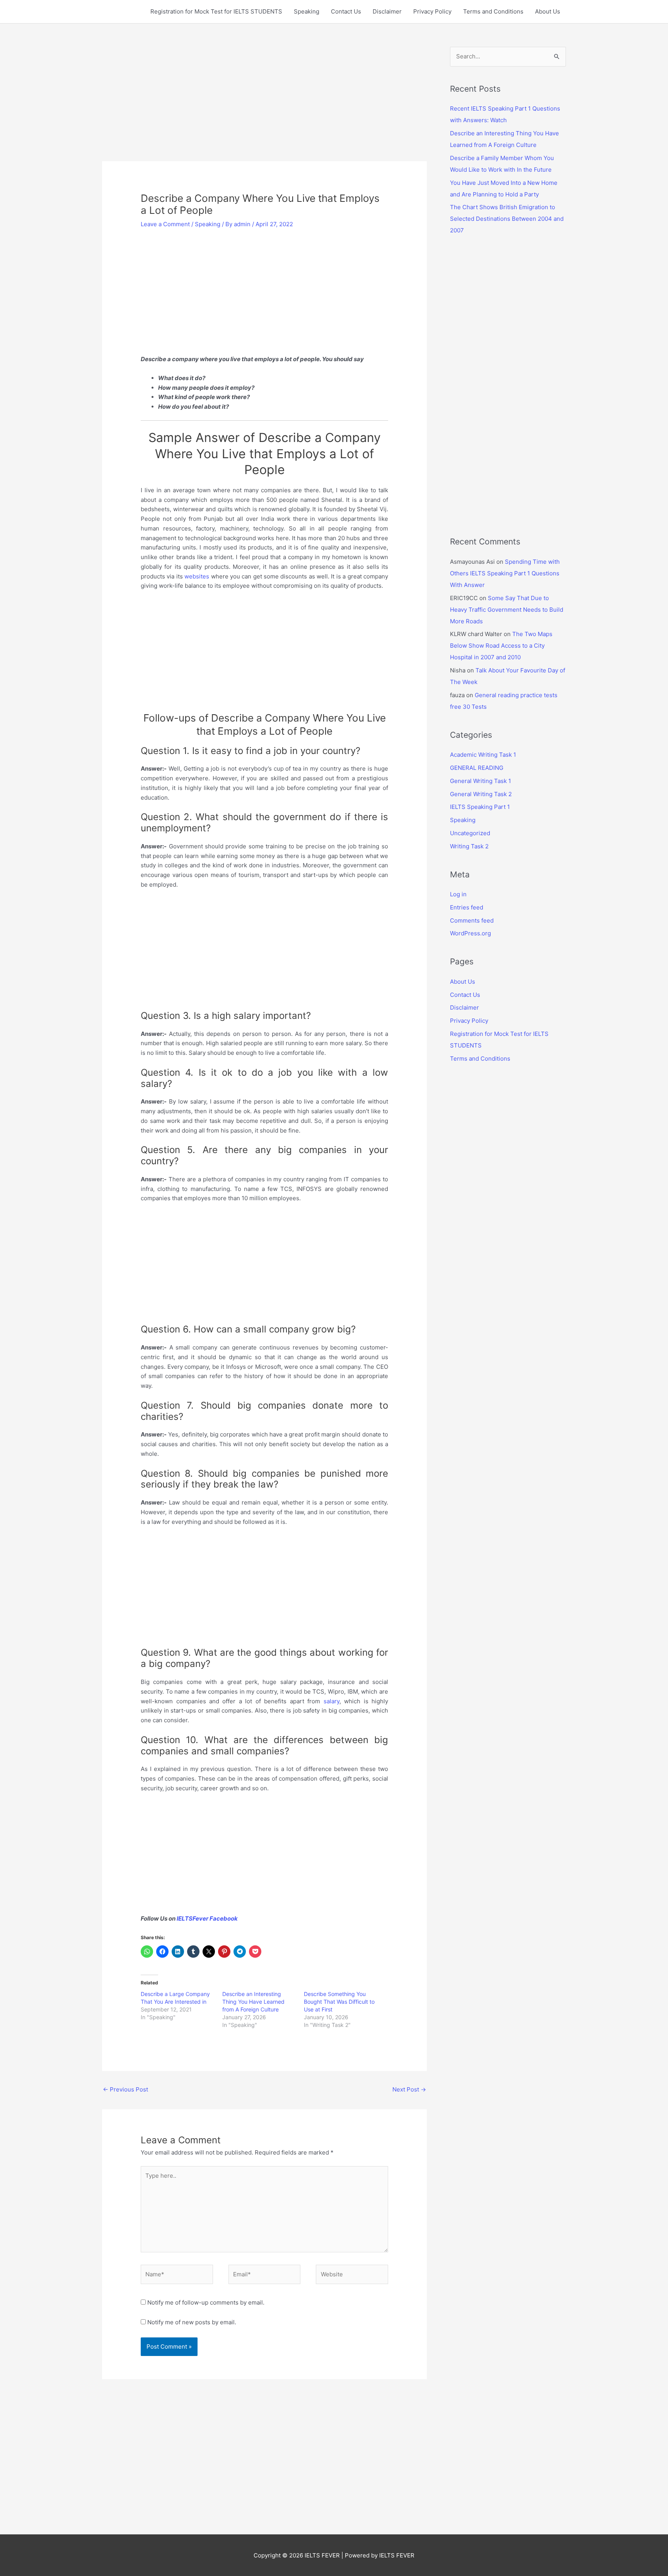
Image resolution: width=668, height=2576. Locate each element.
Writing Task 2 (469, 846)
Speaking (307, 11)
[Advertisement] (264, 104)
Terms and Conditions (493, 11)
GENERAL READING (477, 768)
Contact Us (346, 11)
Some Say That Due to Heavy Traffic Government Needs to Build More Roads (507, 610)
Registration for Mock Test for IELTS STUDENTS (216, 11)
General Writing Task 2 (481, 794)
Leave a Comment (165, 224)
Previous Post (125, 2089)
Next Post (409, 2089)
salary (331, 1701)
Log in (458, 894)
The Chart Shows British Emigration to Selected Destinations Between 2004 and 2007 (507, 219)
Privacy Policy (432, 11)
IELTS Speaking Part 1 (480, 807)
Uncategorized (470, 833)
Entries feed (467, 907)
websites (197, 576)
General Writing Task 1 (481, 781)
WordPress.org (470, 933)
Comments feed (472, 920)
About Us (548, 11)
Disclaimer (387, 11)
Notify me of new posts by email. (192, 2322)
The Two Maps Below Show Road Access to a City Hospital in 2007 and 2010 (501, 646)
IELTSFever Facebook (208, 1918)
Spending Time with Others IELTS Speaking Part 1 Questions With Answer (505, 573)
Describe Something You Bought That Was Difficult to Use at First (339, 2002)
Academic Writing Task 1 (483, 755)
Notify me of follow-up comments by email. (206, 2302)
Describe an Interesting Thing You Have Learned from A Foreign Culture (253, 2002)
